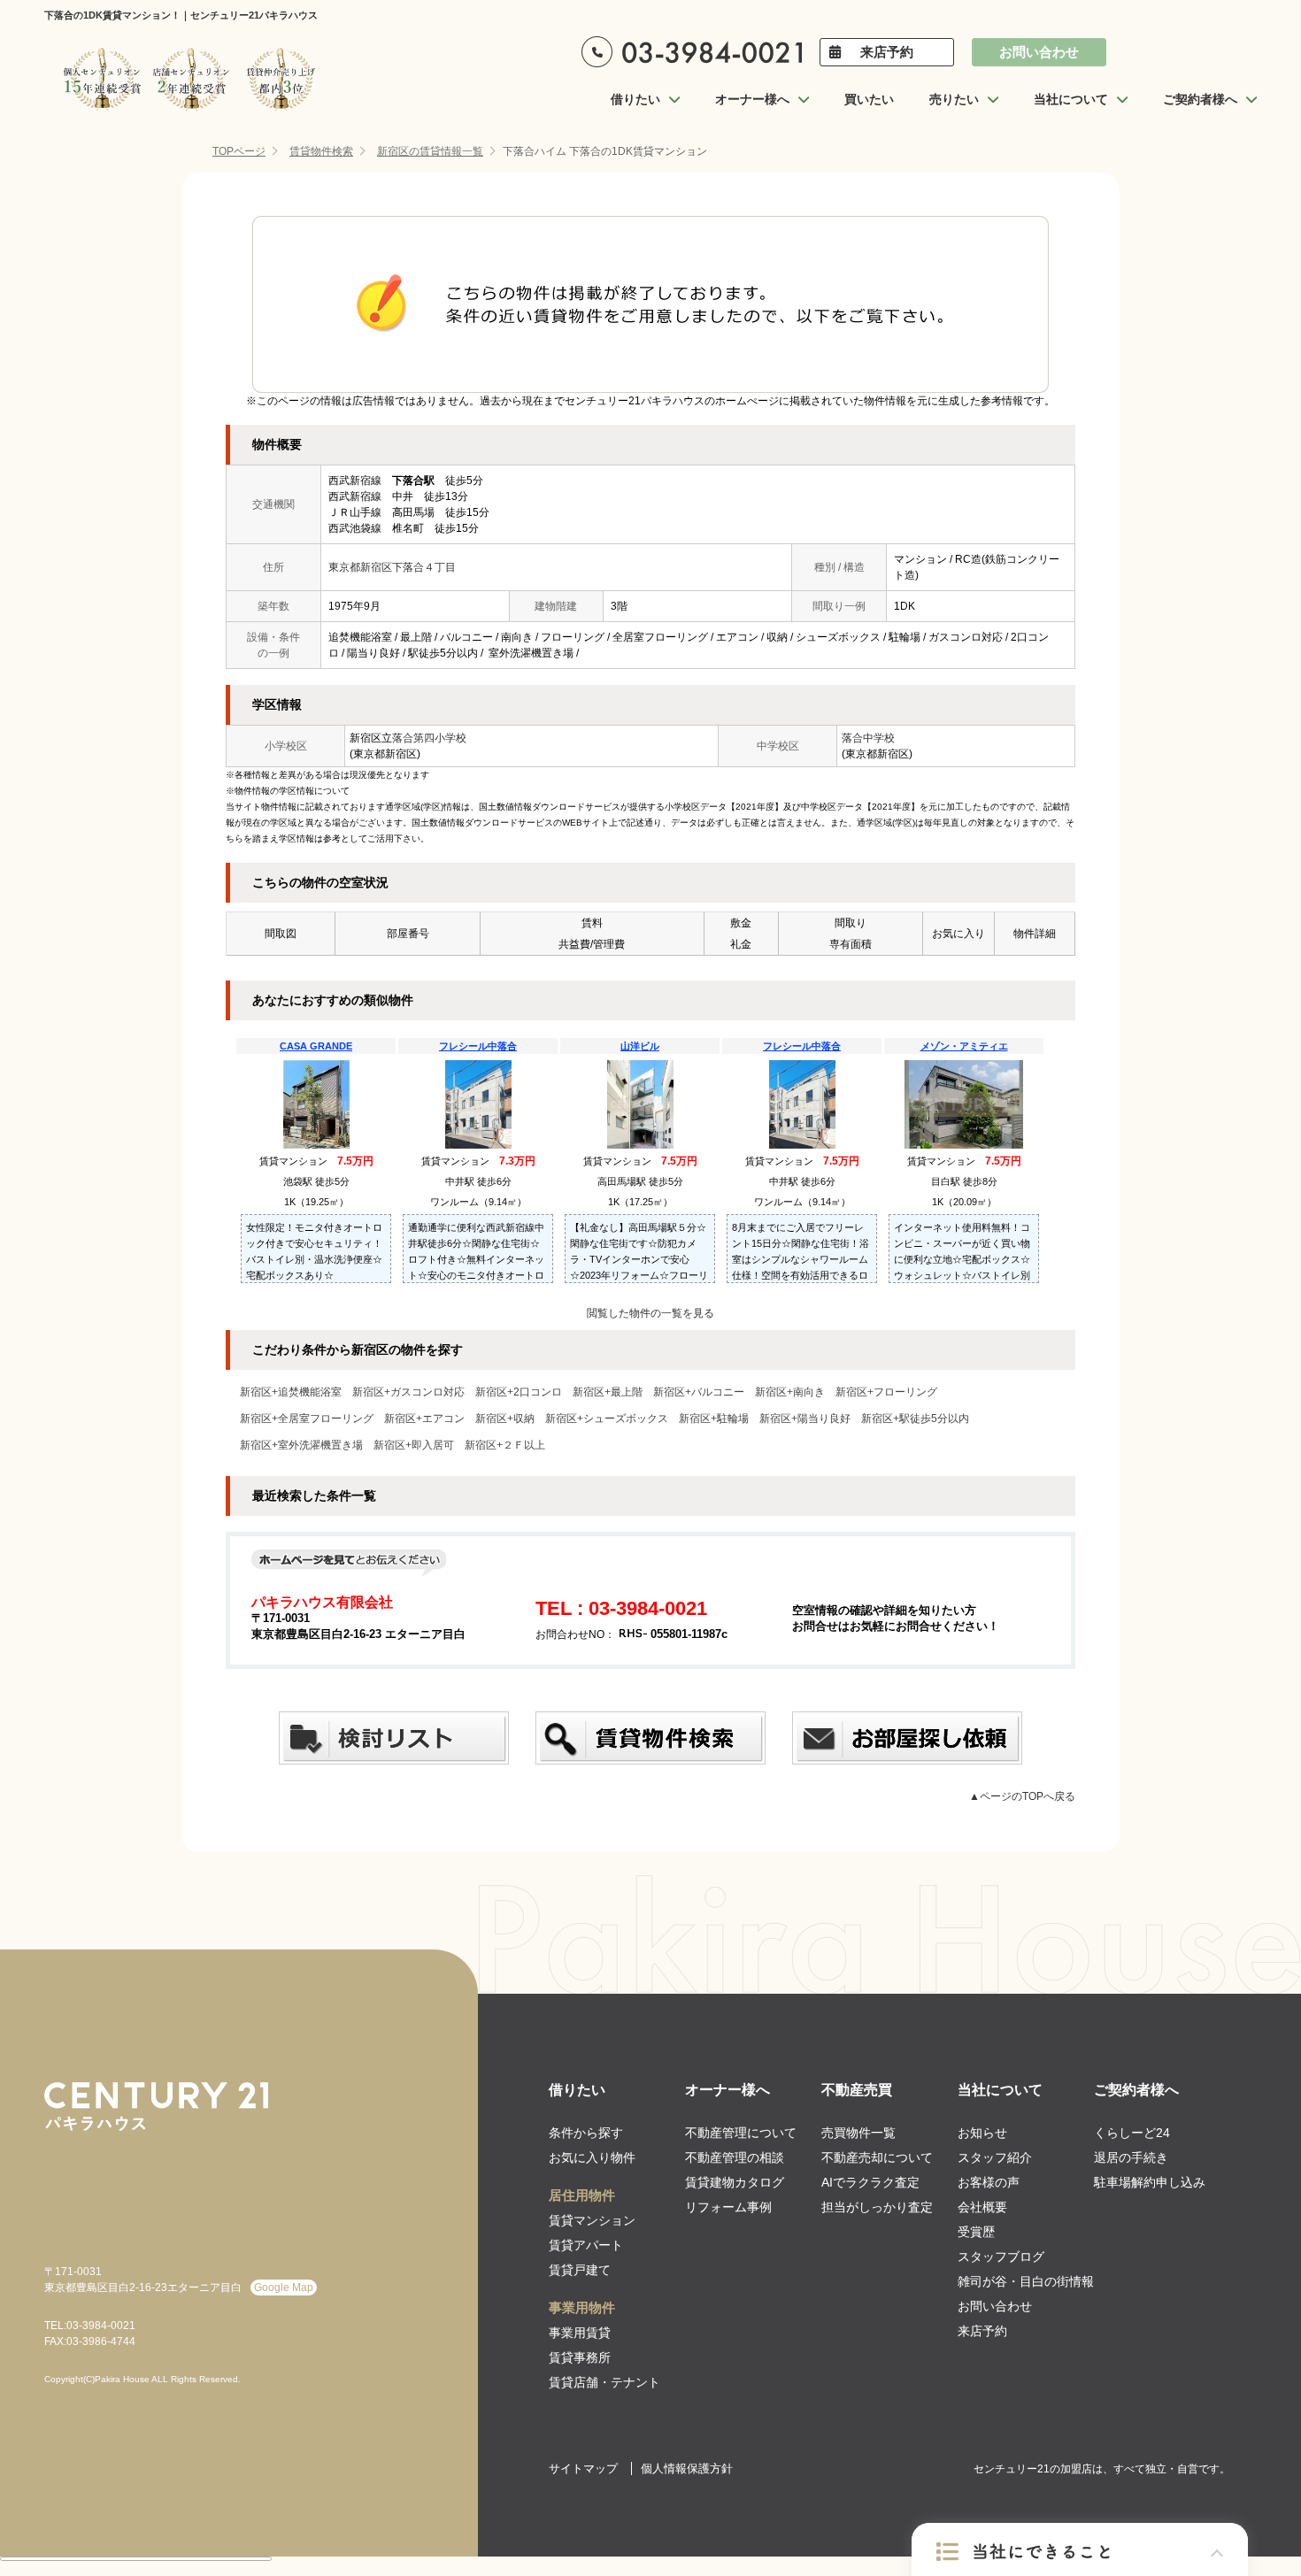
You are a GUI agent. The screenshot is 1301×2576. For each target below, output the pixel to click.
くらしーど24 (1132, 2133)
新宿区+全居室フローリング (307, 1419)
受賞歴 (976, 2232)
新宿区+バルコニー (699, 1392)
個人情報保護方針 (687, 2468)
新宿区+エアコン (424, 1419)
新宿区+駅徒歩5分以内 (915, 1419)
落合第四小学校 (429, 738)
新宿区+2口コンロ (519, 1392)
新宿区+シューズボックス (607, 1419)
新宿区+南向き (790, 1392)
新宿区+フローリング (886, 1392)
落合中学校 (868, 738)
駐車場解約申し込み (1150, 2182)
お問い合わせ (1039, 52)
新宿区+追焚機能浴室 (291, 1392)
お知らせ (982, 2133)
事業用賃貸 (580, 2333)
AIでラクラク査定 (870, 2182)
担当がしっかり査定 (877, 2207)
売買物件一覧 (858, 2133)
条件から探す (586, 2133)
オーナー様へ (727, 2090)
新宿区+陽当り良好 (805, 1419)
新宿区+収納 (505, 1419)
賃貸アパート (586, 2245)
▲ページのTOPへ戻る (1022, 1796)
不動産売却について (877, 2157)
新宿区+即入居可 (414, 1445)
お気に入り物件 (592, 2157)
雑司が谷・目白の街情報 (1026, 2281)
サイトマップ (583, 2468)
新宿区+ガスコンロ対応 (408, 1392)
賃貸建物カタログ (735, 2182)
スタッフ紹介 (995, 2157)
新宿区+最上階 (608, 1392)
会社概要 (982, 2207)
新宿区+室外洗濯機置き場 (301, 1445)
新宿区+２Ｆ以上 (505, 1445)
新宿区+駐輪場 (714, 1419)
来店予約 (887, 52)
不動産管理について (741, 2133)
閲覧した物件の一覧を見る (650, 1313)
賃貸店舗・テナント (604, 2382)
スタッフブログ (1001, 2257)
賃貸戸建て (580, 2270)
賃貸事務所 (580, 2357)
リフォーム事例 (728, 2207)
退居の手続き (1131, 2157)
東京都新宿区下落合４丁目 (392, 567)
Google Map (284, 2288)
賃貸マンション (592, 2220)
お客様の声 (989, 2182)
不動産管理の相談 (735, 2157)
